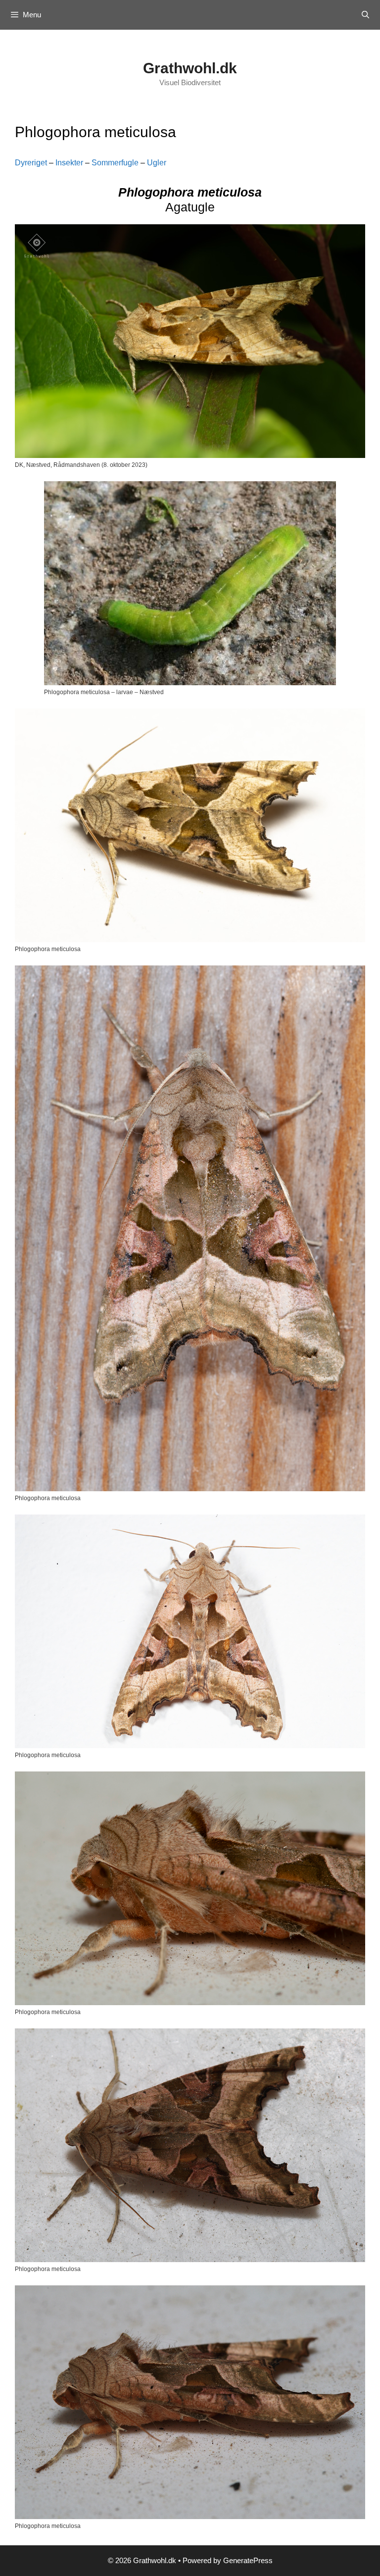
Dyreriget (31, 163)
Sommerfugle (115, 163)
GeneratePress (248, 2560)
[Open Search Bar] (365, 15)
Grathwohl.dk (190, 68)
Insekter (69, 163)
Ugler (157, 163)
